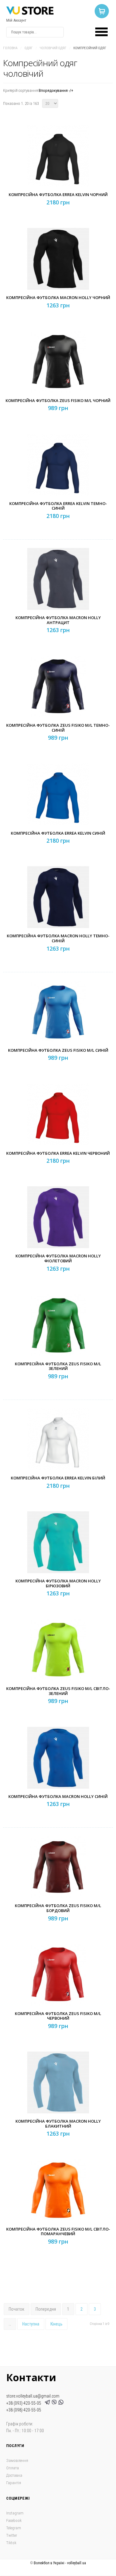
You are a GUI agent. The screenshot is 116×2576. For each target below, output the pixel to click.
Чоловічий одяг (53, 48)
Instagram (15, 2513)
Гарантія (14, 2483)
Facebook (14, 2520)
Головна (10, 48)
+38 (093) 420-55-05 (25, 2403)
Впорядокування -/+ (56, 90)
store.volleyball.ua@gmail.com (33, 2396)
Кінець (56, 2324)
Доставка (14, 2475)
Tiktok (11, 2543)
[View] (60, 168)
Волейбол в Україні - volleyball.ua (60, 2563)
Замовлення (17, 2460)
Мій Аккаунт (16, 20)
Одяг (29, 48)
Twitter (12, 2535)
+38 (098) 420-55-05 (24, 2410)
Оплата (13, 2468)
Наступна (31, 2324)
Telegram (14, 2528)
